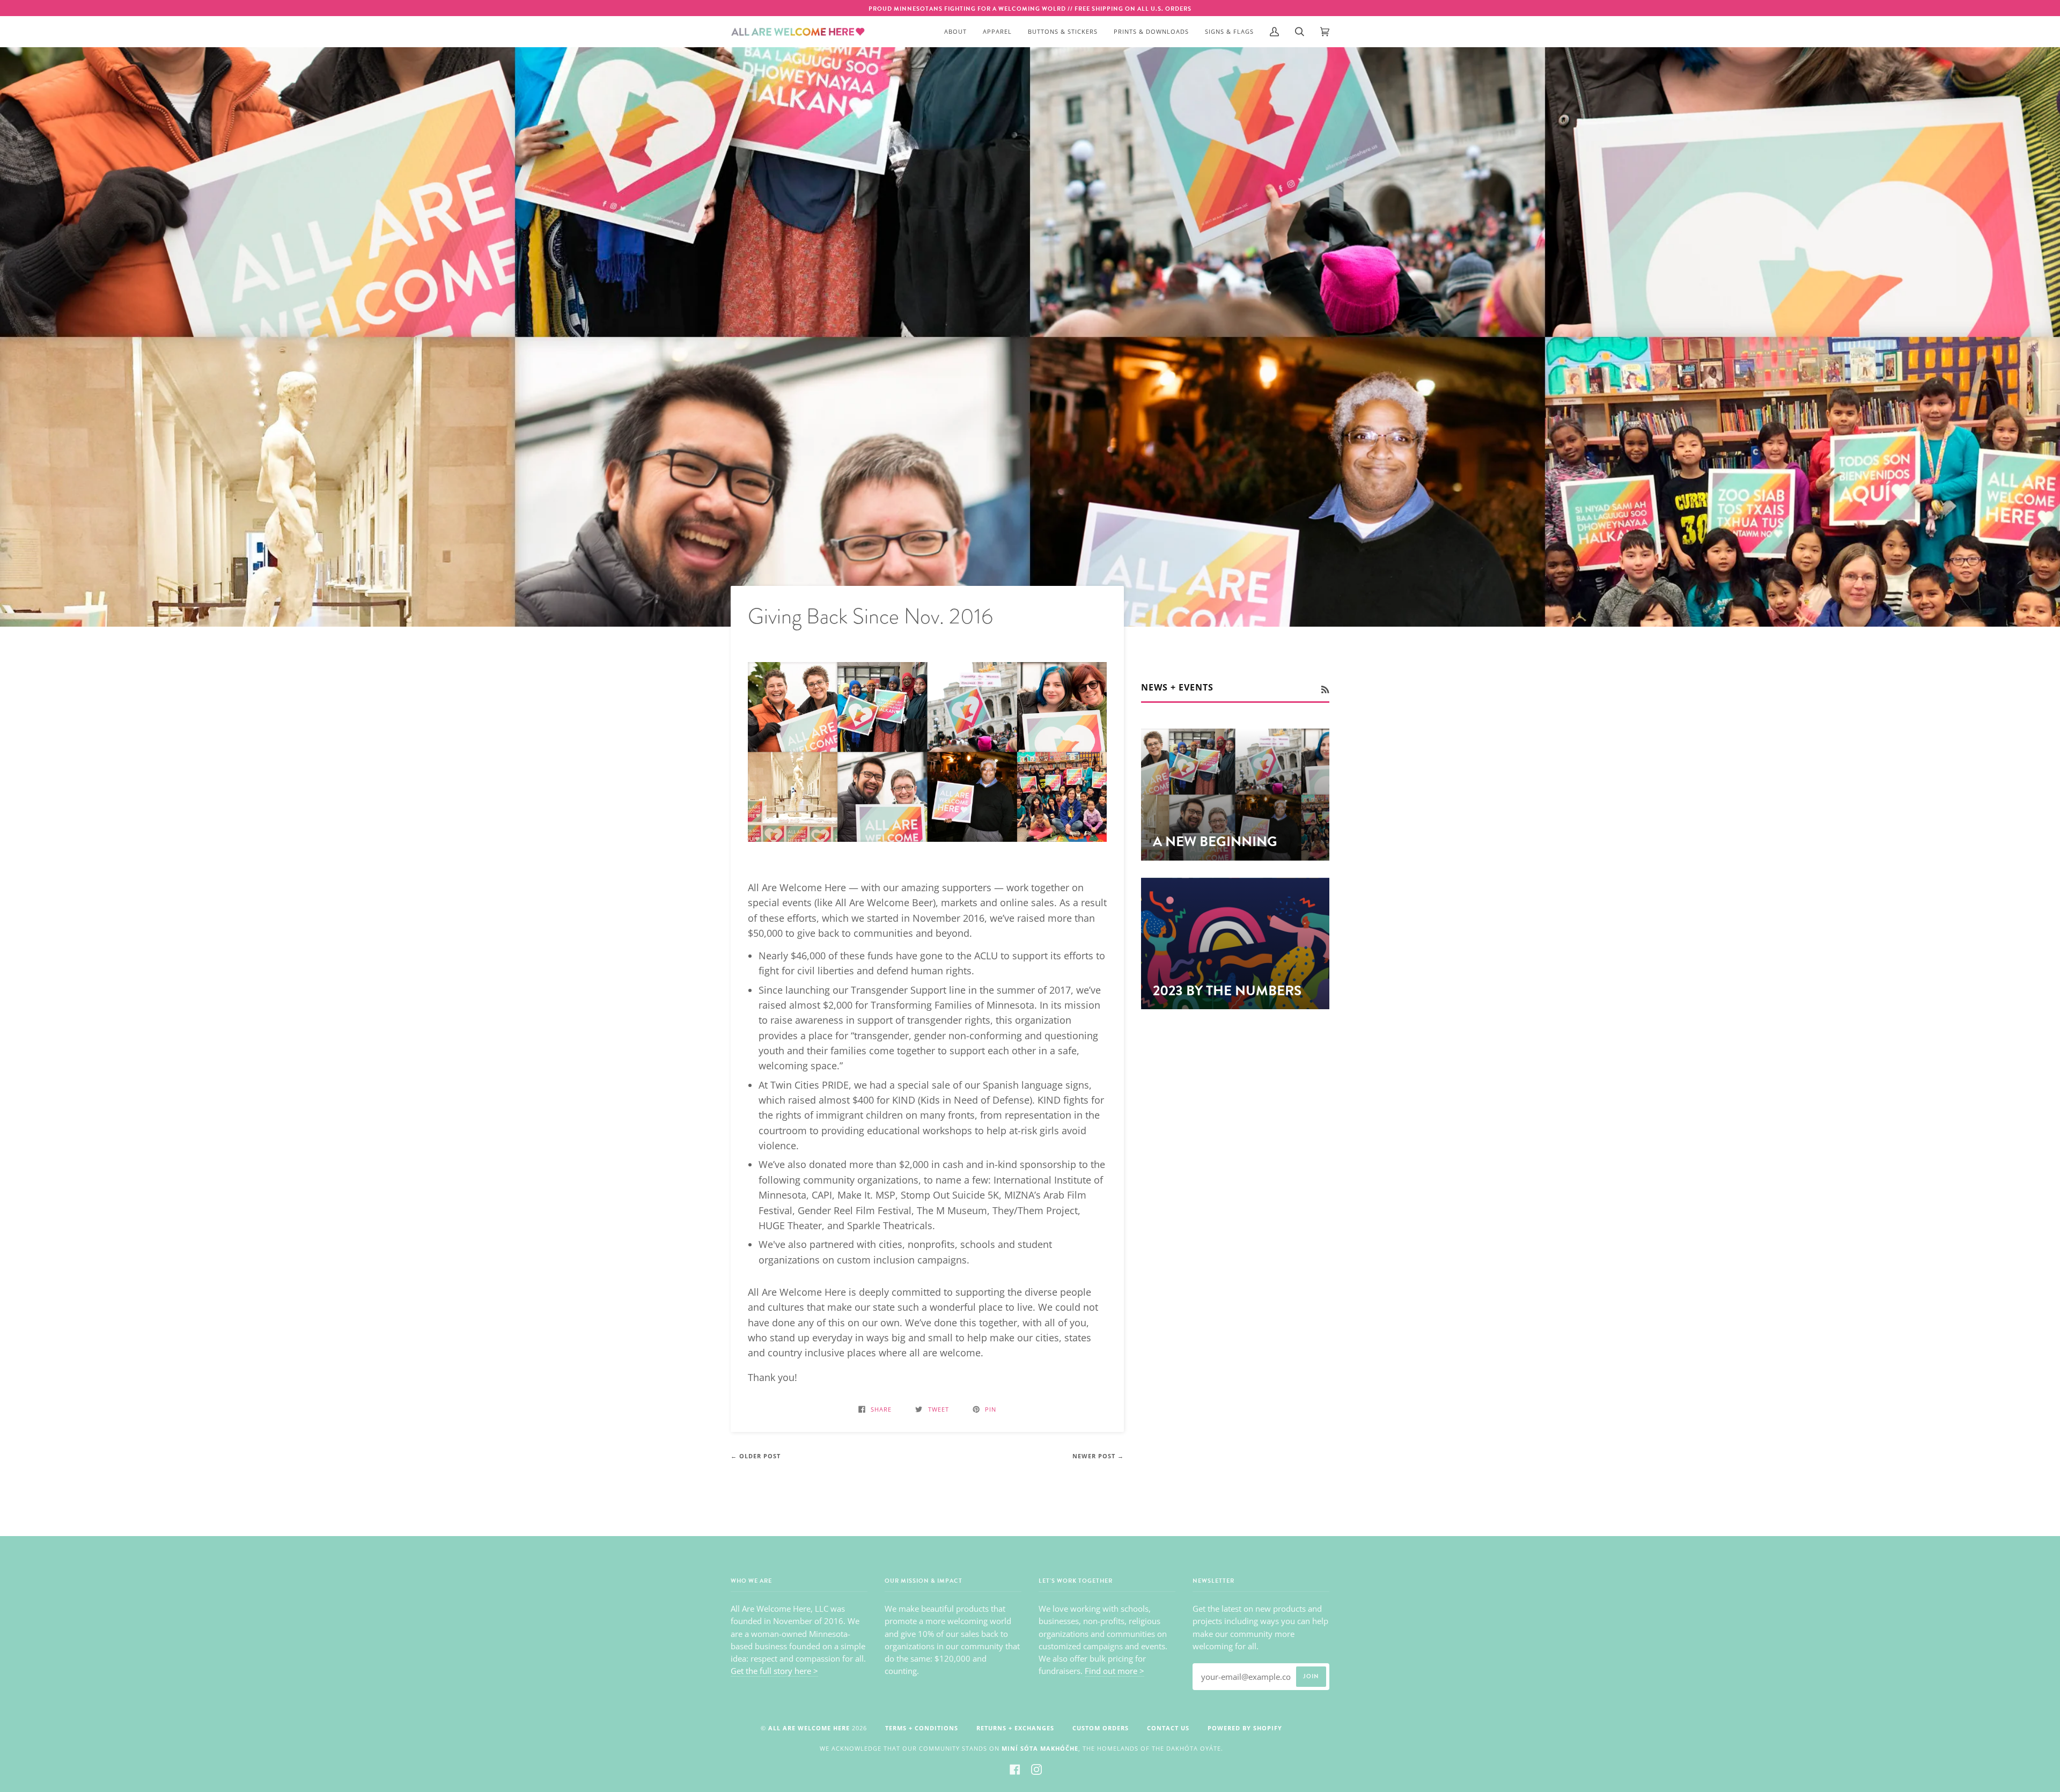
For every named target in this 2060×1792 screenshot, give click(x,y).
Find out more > (1114, 1671)
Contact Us (1168, 1728)
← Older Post (756, 1456)
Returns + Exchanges (1015, 1728)
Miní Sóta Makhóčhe (1040, 1748)
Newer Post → (1098, 1456)
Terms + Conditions (922, 1728)
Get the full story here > (774, 1671)
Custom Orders (1101, 1728)
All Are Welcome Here (809, 1728)
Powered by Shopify (1245, 1728)
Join (1311, 1676)
